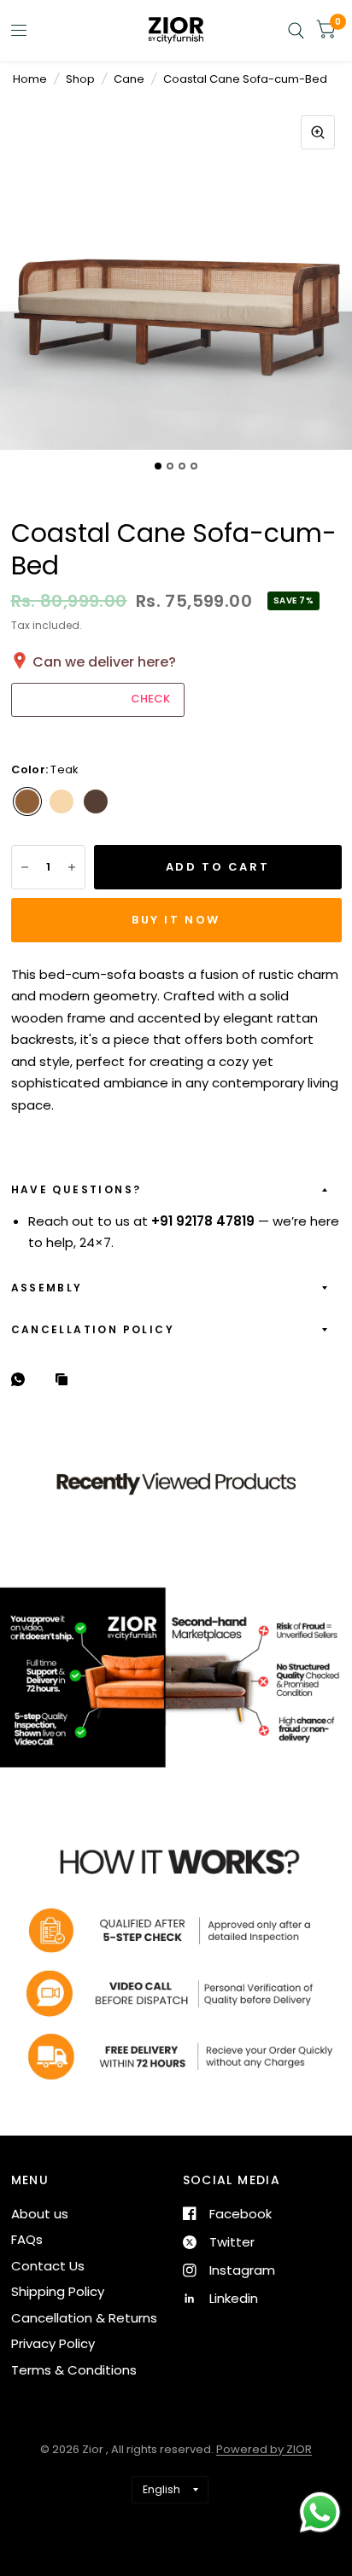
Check (150, 699)
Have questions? (76, 1189)
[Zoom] (318, 132)
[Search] (296, 30)
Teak (27, 801)
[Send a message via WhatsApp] (320, 2512)
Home (30, 79)
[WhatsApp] (22, 1379)
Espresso (96, 801)
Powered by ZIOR (264, 2449)
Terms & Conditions (74, 2370)
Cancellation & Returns (84, 2318)
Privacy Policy (53, 2343)
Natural (62, 801)
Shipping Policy (58, 2291)
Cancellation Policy (93, 1329)
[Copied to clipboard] (66, 1380)
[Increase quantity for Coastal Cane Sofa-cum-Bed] (72, 867)
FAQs (27, 2239)
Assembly (47, 1288)
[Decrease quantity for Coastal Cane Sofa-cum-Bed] (25, 867)
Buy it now (176, 920)
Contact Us (48, 2266)
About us (40, 2214)
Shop (80, 79)
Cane (129, 79)
